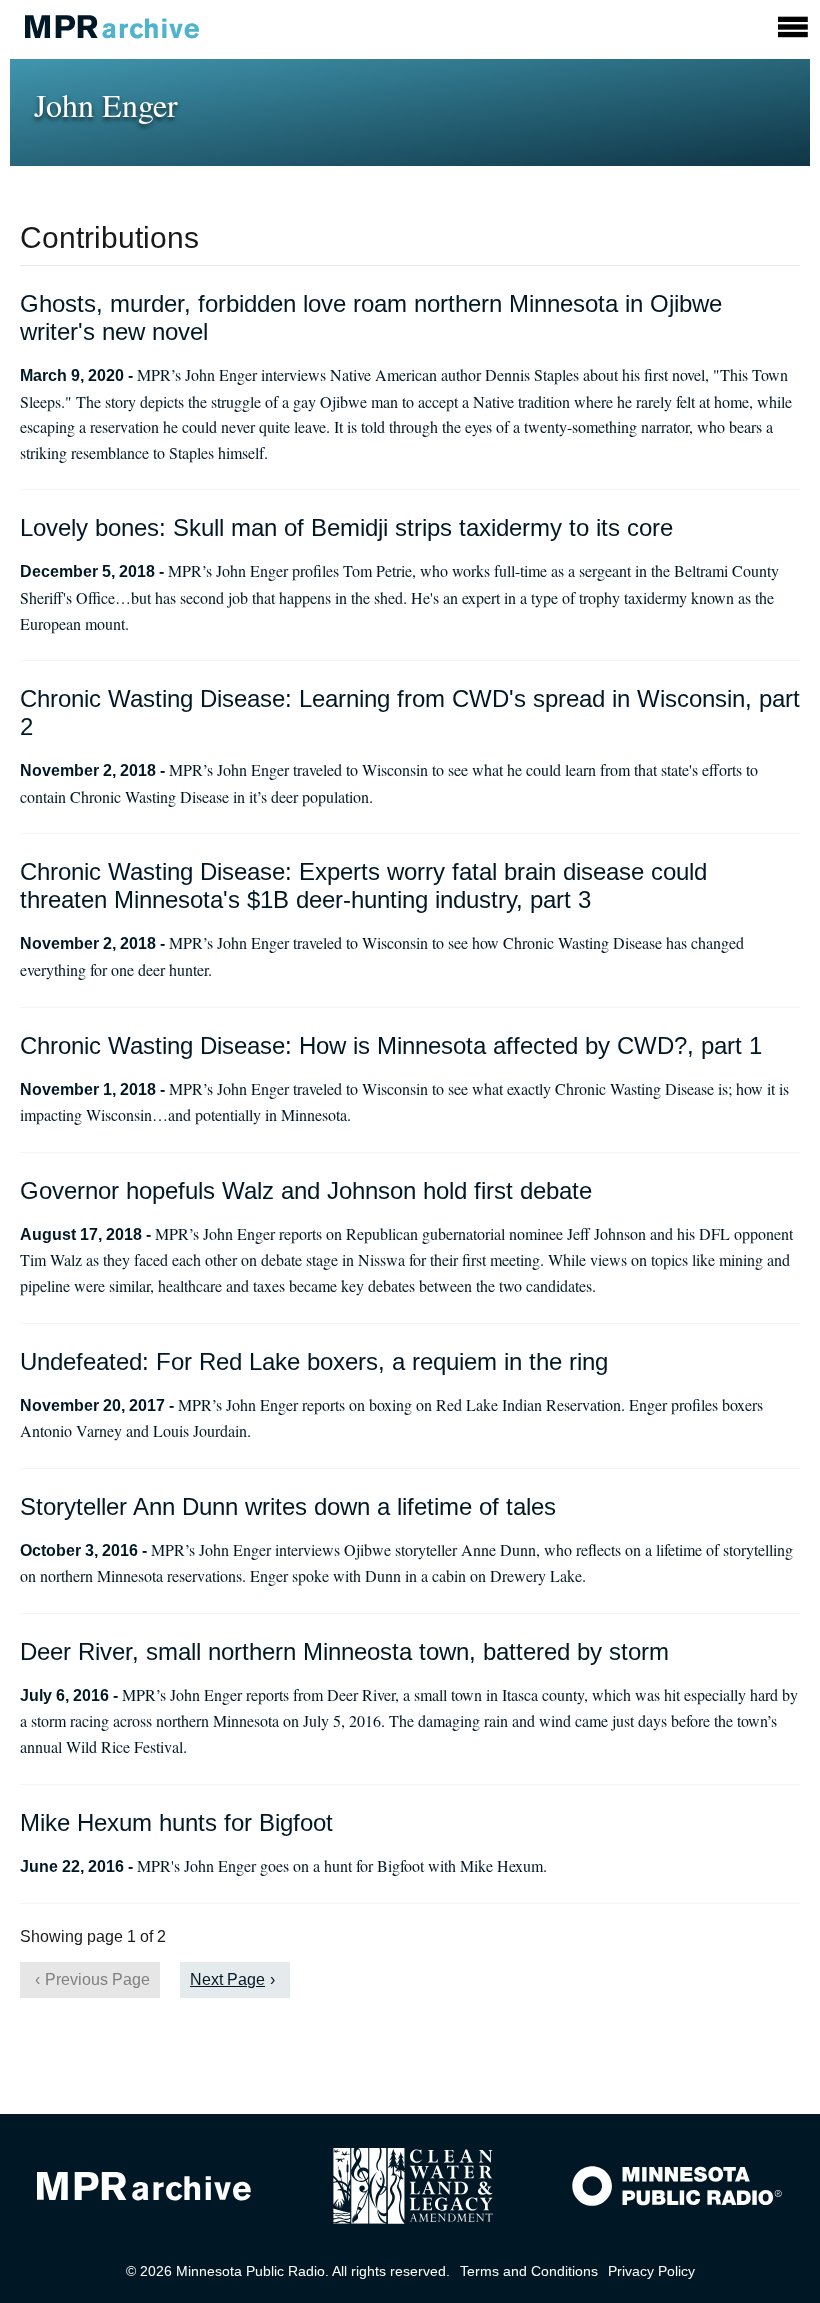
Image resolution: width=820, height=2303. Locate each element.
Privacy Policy (651, 2271)
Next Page (227, 1979)
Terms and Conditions (529, 2271)
